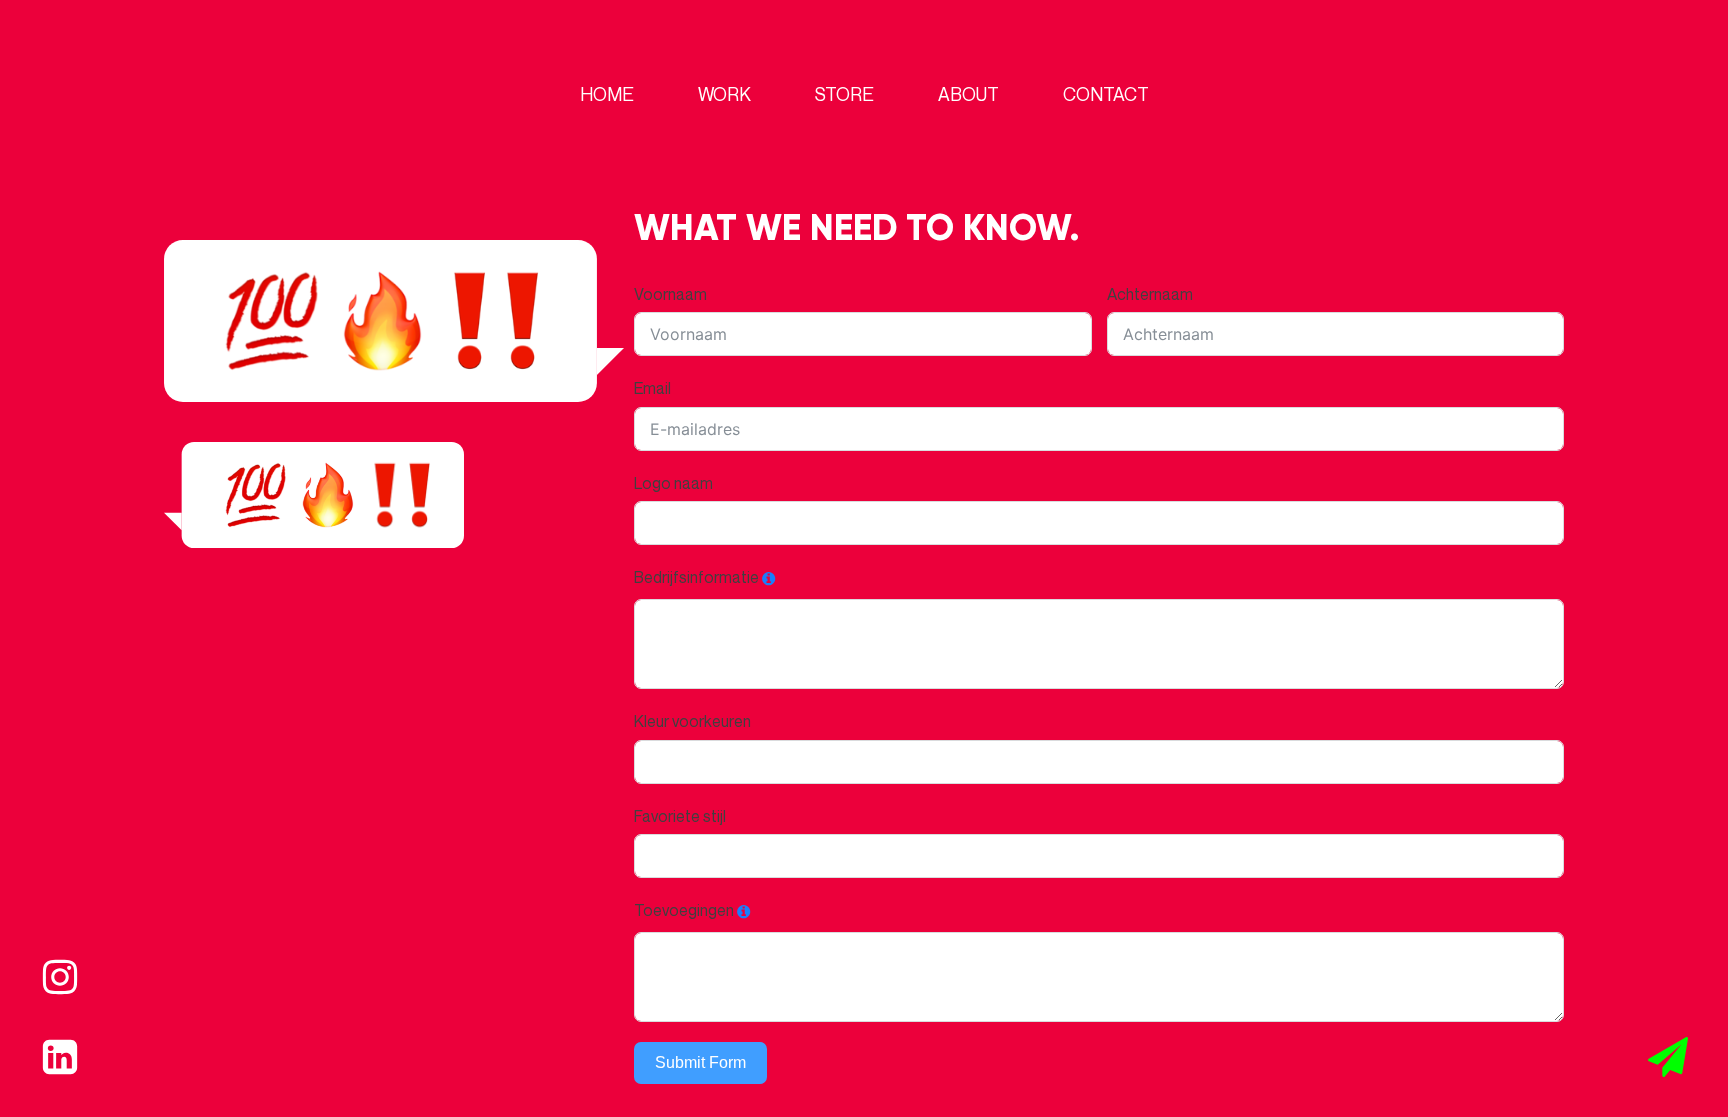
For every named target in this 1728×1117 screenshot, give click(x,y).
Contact (1106, 94)
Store (844, 94)
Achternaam (1150, 294)
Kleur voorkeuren (692, 721)
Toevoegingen (684, 910)
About (968, 94)
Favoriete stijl (680, 816)
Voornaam (670, 294)
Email (652, 388)
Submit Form (700, 1062)
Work (724, 94)
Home (607, 94)
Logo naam (673, 483)
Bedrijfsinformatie (696, 577)
